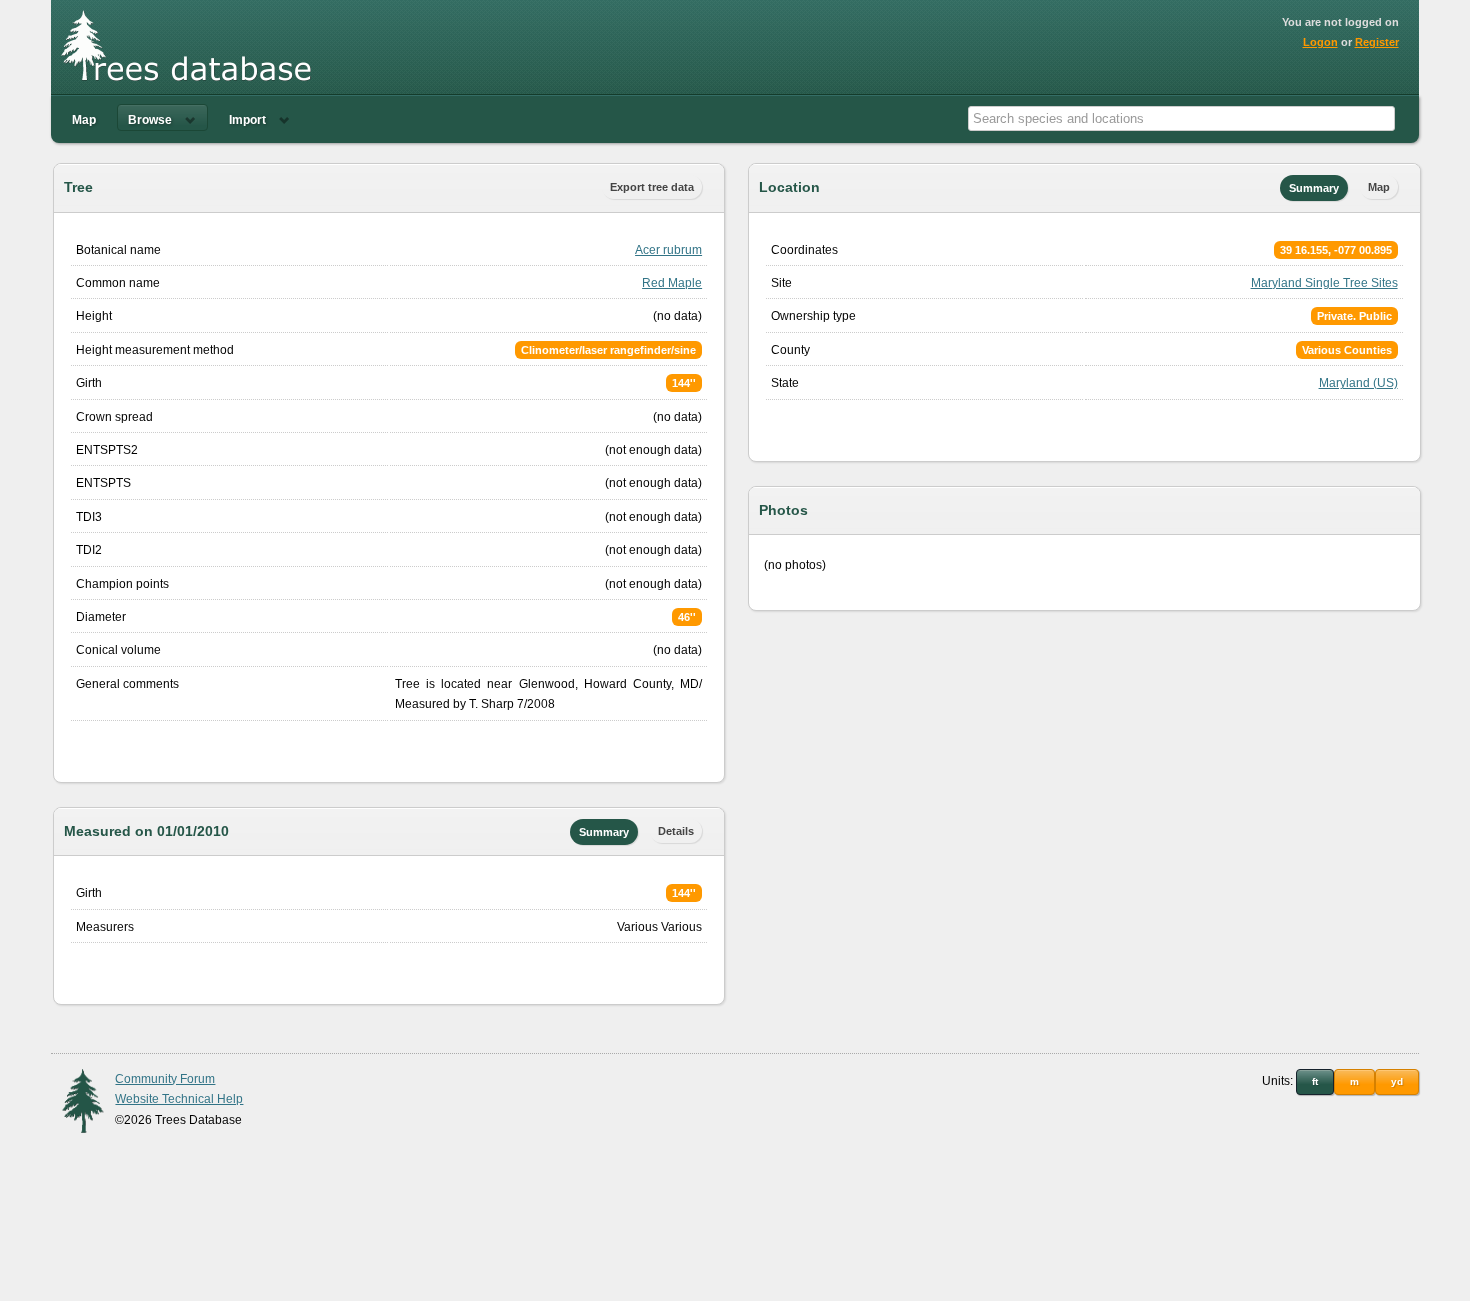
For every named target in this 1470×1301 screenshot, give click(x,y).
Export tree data (652, 187)
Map (84, 120)
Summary (604, 832)
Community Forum (165, 1079)
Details (676, 831)
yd (1397, 1081)
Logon (1320, 42)
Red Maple (672, 283)
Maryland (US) (1358, 383)
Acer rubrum (668, 250)
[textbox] (1181, 118)
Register (1377, 42)
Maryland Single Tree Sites (1324, 283)
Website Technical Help (179, 1099)
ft (1315, 1081)
